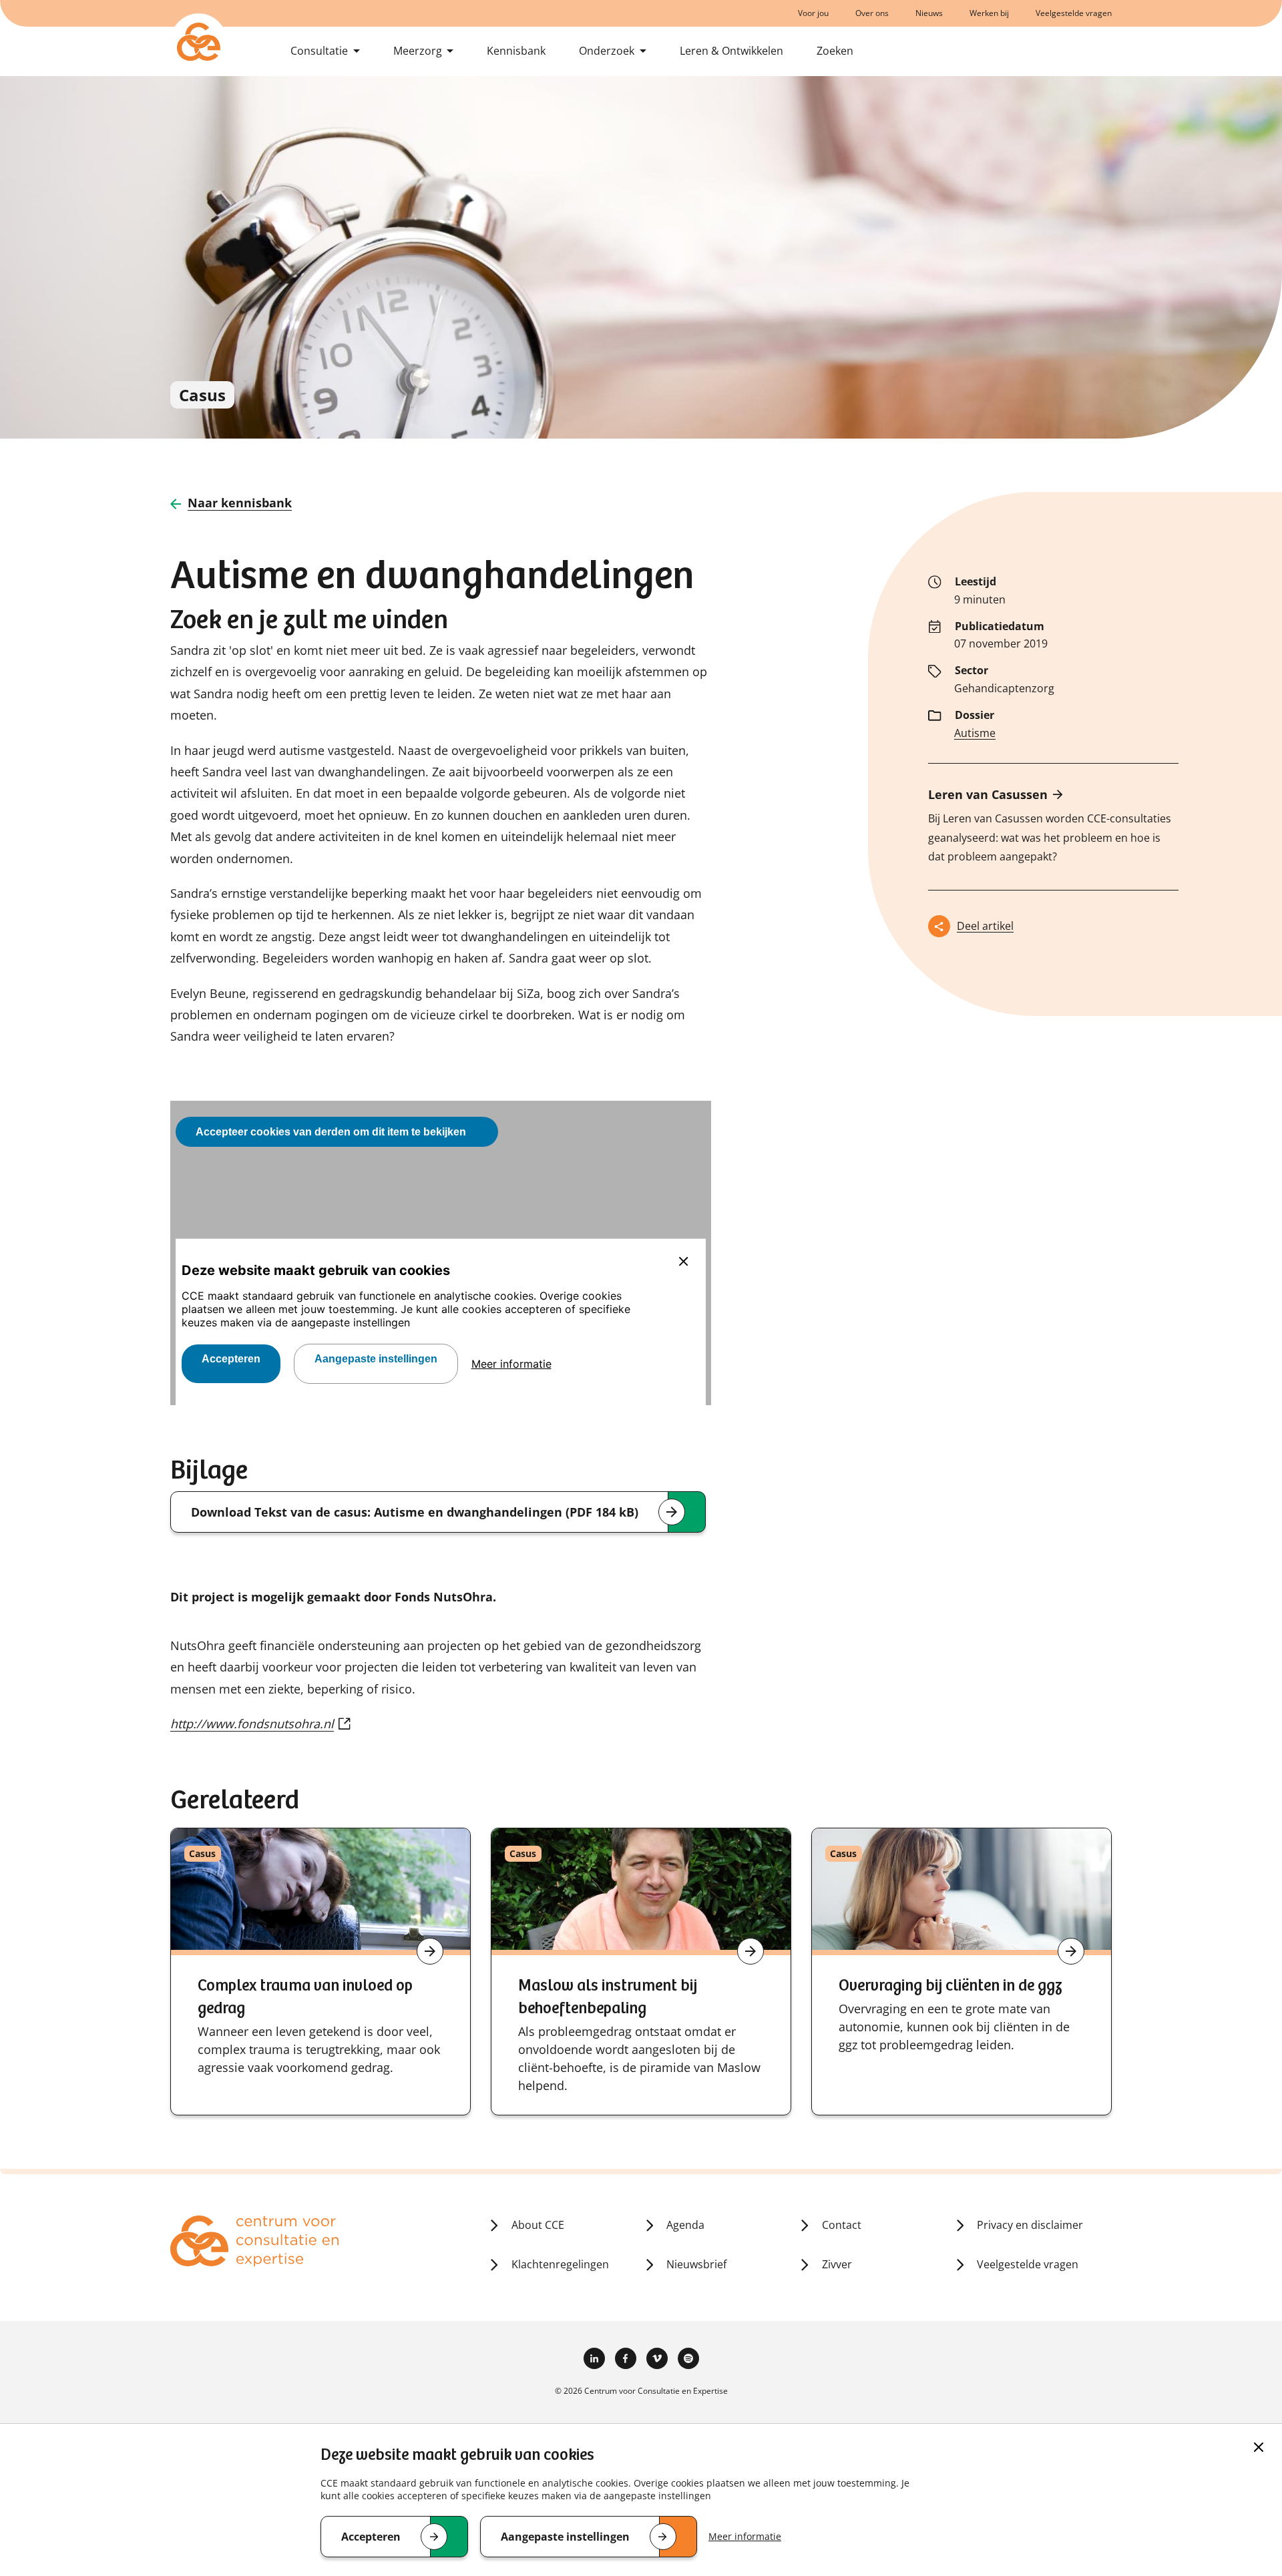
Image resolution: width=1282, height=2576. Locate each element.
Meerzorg (418, 51)
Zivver (837, 2264)
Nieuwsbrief (696, 2264)
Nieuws (929, 13)
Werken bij (989, 13)
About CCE (538, 2225)
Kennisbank (516, 51)
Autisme (975, 733)
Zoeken (835, 51)
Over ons (872, 13)
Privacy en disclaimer (1030, 2225)
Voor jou (813, 13)
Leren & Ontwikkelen (731, 51)
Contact (842, 2225)
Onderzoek (607, 51)
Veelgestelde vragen (1074, 13)
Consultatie (319, 51)
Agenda (685, 2225)
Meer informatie (745, 2536)
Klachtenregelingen (560, 2264)
